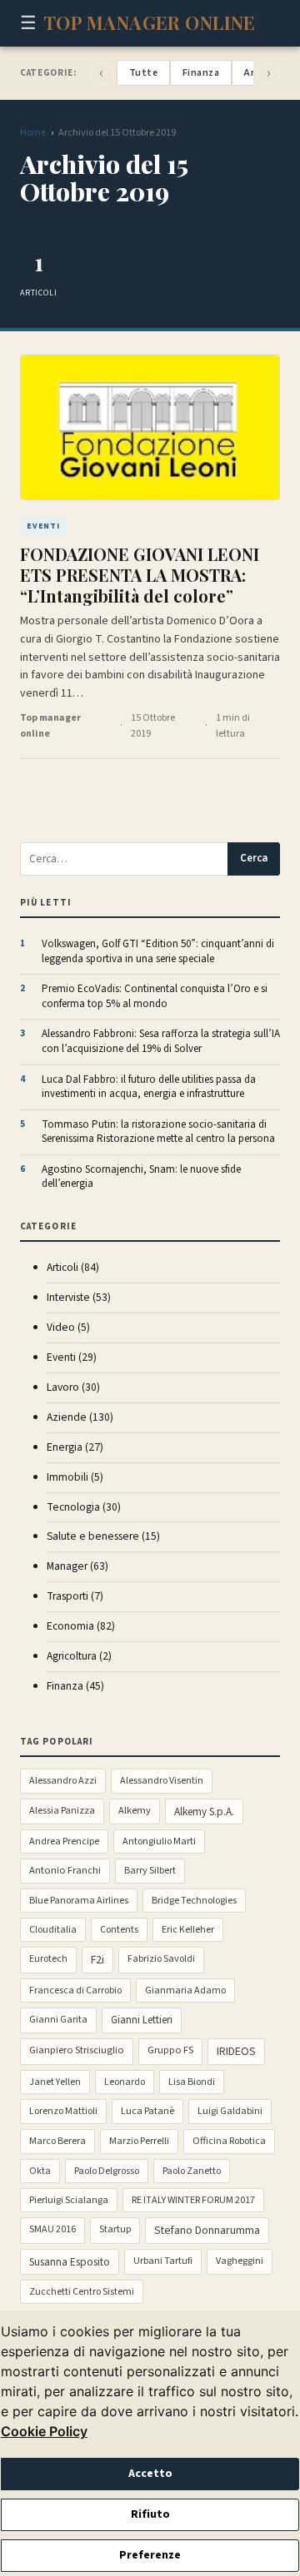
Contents (119, 1930)
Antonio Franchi (65, 1870)
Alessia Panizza (62, 1811)
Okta (40, 2171)
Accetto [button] (150, 2474)
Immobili (75, 1477)
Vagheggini (240, 2261)
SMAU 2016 (52, 2229)
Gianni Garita (58, 2020)
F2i (97, 1960)
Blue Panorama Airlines (79, 1901)
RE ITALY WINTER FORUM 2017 (193, 2200)
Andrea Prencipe (64, 1841)
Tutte (143, 73)
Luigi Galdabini (230, 2111)
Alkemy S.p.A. (204, 1812)
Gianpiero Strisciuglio (77, 2050)
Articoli (73, 1267)
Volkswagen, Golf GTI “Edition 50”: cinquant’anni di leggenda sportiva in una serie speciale (158, 952)
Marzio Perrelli (139, 2141)
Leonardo (125, 2082)
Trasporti (75, 1596)
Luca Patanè (147, 2111)
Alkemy (135, 1810)
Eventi (72, 1357)
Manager (77, 1566)
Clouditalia (53, 1930)
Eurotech (48, 1959)
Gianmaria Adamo (185, 1990)
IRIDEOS (236, 2052)
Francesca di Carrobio (75, 1990)
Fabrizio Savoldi (161, 1959)
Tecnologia (84, 1507)
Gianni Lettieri (142, 2020)
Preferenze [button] (150, 2555)
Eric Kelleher (188, 1930)
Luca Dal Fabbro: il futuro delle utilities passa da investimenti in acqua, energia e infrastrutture (149, 1087)
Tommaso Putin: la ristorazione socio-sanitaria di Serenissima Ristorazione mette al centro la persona (158, 1132)
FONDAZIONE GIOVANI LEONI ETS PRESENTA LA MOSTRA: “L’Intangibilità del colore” (140, 575)
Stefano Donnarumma (207, 2231)
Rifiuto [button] (150, 2514)
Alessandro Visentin (162, 1781)
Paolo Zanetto (192, 2171)
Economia (81, 1626)
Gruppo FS (170, 2050)
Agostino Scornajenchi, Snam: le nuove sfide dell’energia (141, 1177)
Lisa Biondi (192, 2082)
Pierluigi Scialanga (69, 2200)
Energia (75, 1447)
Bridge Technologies (194, 1901)
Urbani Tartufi (163, 2261)
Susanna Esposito (70, 2262)
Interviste (79, 1297)
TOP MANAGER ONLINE (150, 22)
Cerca (254, 858)
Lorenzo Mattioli (63, 2111)
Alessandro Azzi (63, 1781)
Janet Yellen (55, 2082)
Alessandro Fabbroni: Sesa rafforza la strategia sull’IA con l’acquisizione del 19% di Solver (161, 1042)
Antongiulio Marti (159, 1841)
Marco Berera (57, 2141)
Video (68, 1327)
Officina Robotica (229, 2141)
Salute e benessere (103, 1536)
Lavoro (73, 1387)
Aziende (80, 1417)
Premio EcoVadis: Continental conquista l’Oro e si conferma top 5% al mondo (155, 997)
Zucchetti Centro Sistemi (82, 2292)
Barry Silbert (150, 1871)
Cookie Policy (44, 2431)
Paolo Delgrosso (107, 2171)
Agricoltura (79, 1656)
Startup (115, 2229)
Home (33, 133)
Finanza (201, 73)
